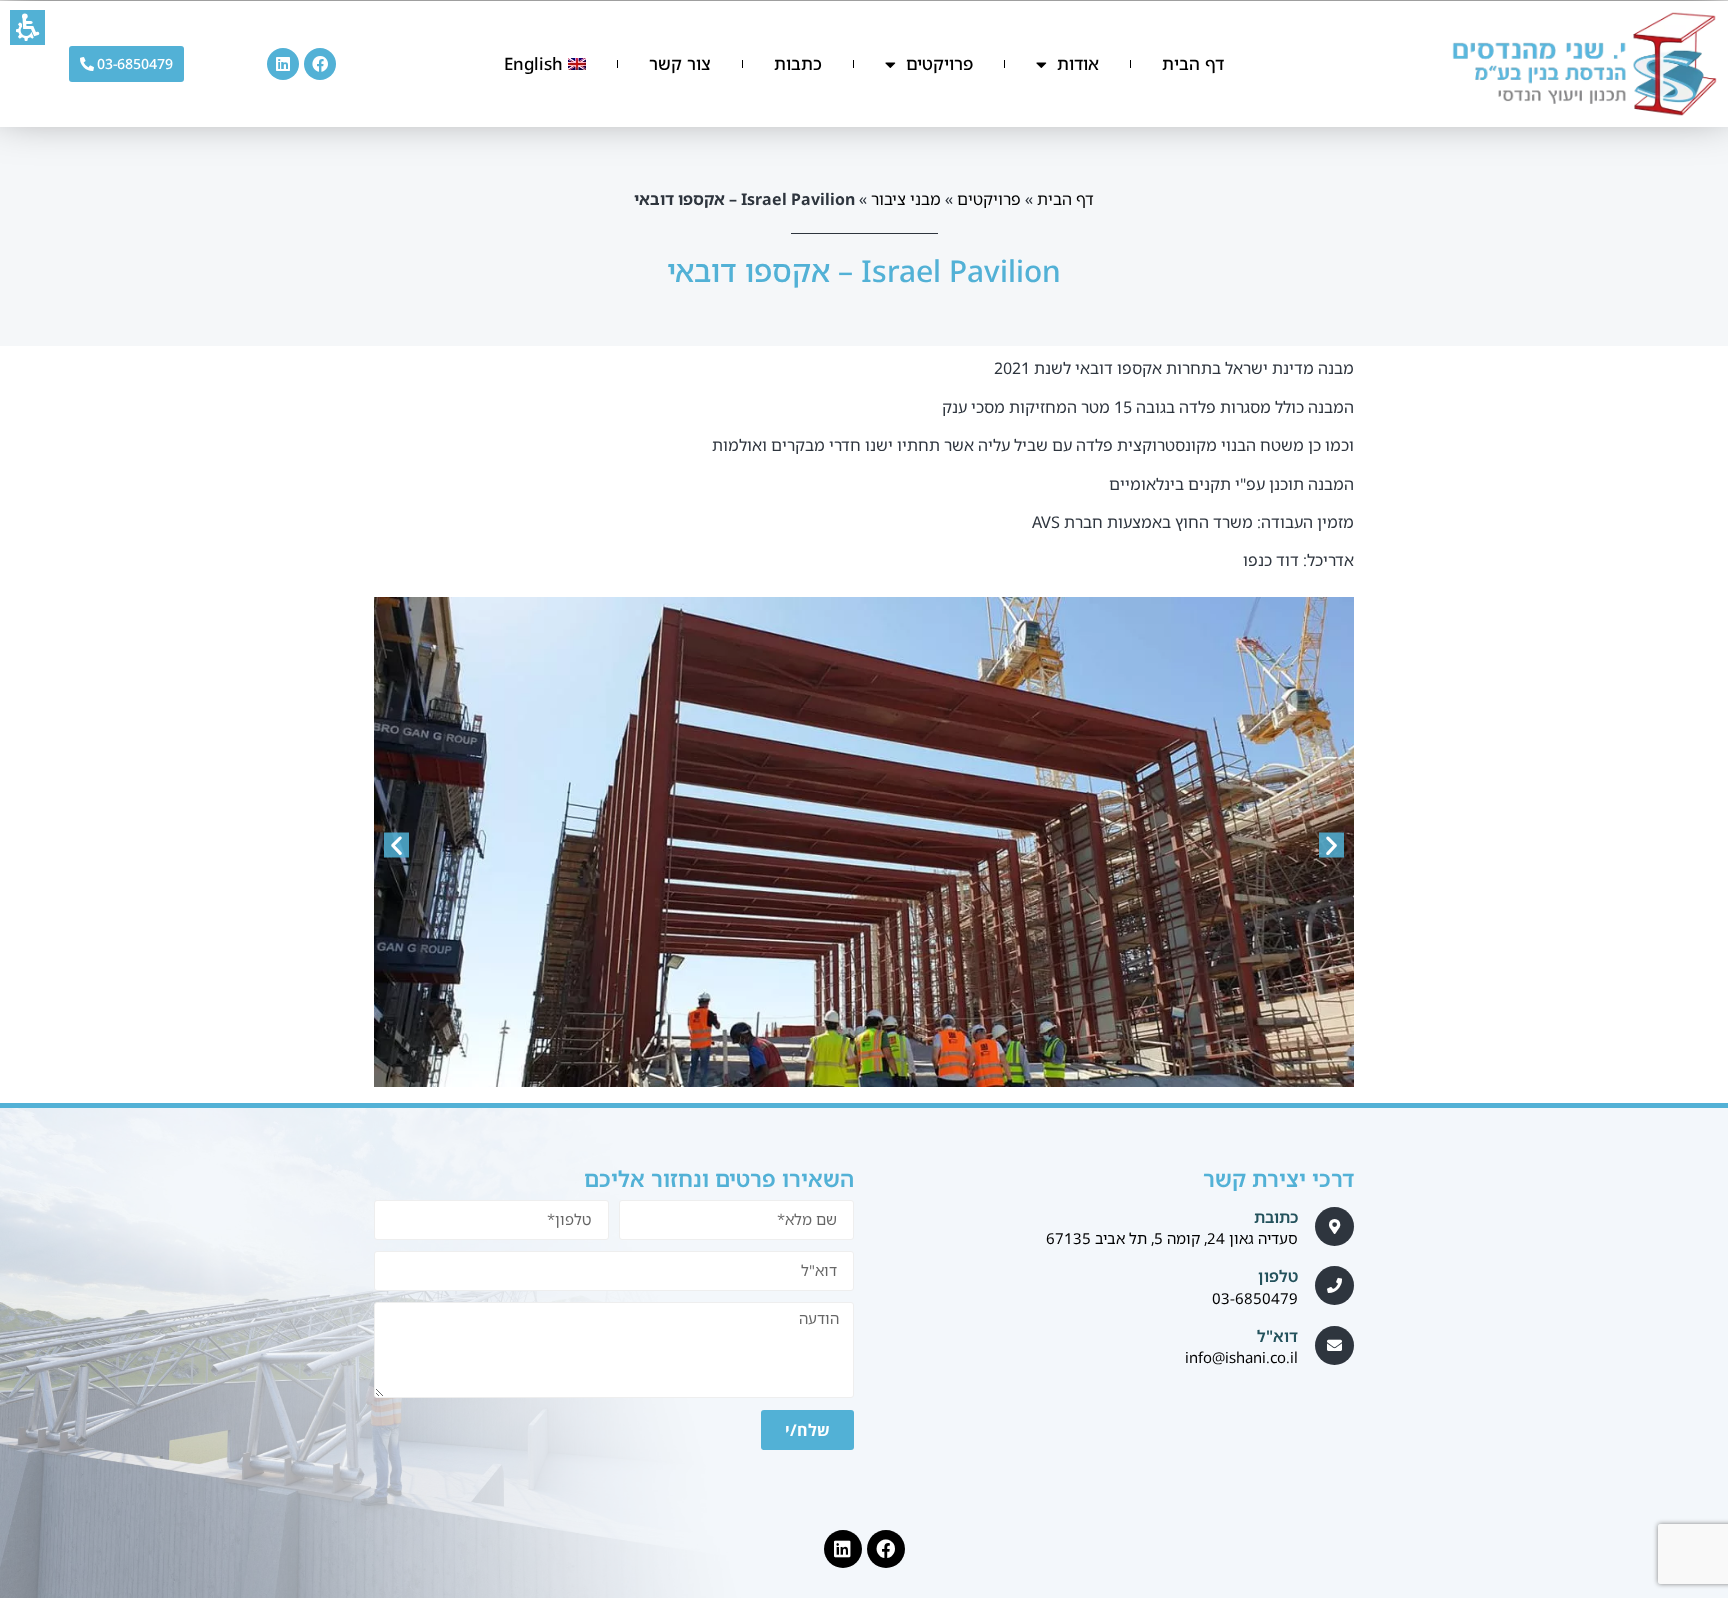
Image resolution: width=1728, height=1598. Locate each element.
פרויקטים (939, 63)
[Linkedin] (283, 64)
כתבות (798, 63)
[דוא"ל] (1334, 1345)
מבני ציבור (906, 199)
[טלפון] (1334, 1285)
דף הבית (1193, 63)
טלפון (1278, 1276)
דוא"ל (1277, 1336)
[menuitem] (545, 64)
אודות (1078, 63)
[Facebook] (320, 64)
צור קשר (680, 63)
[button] (27, 27)
